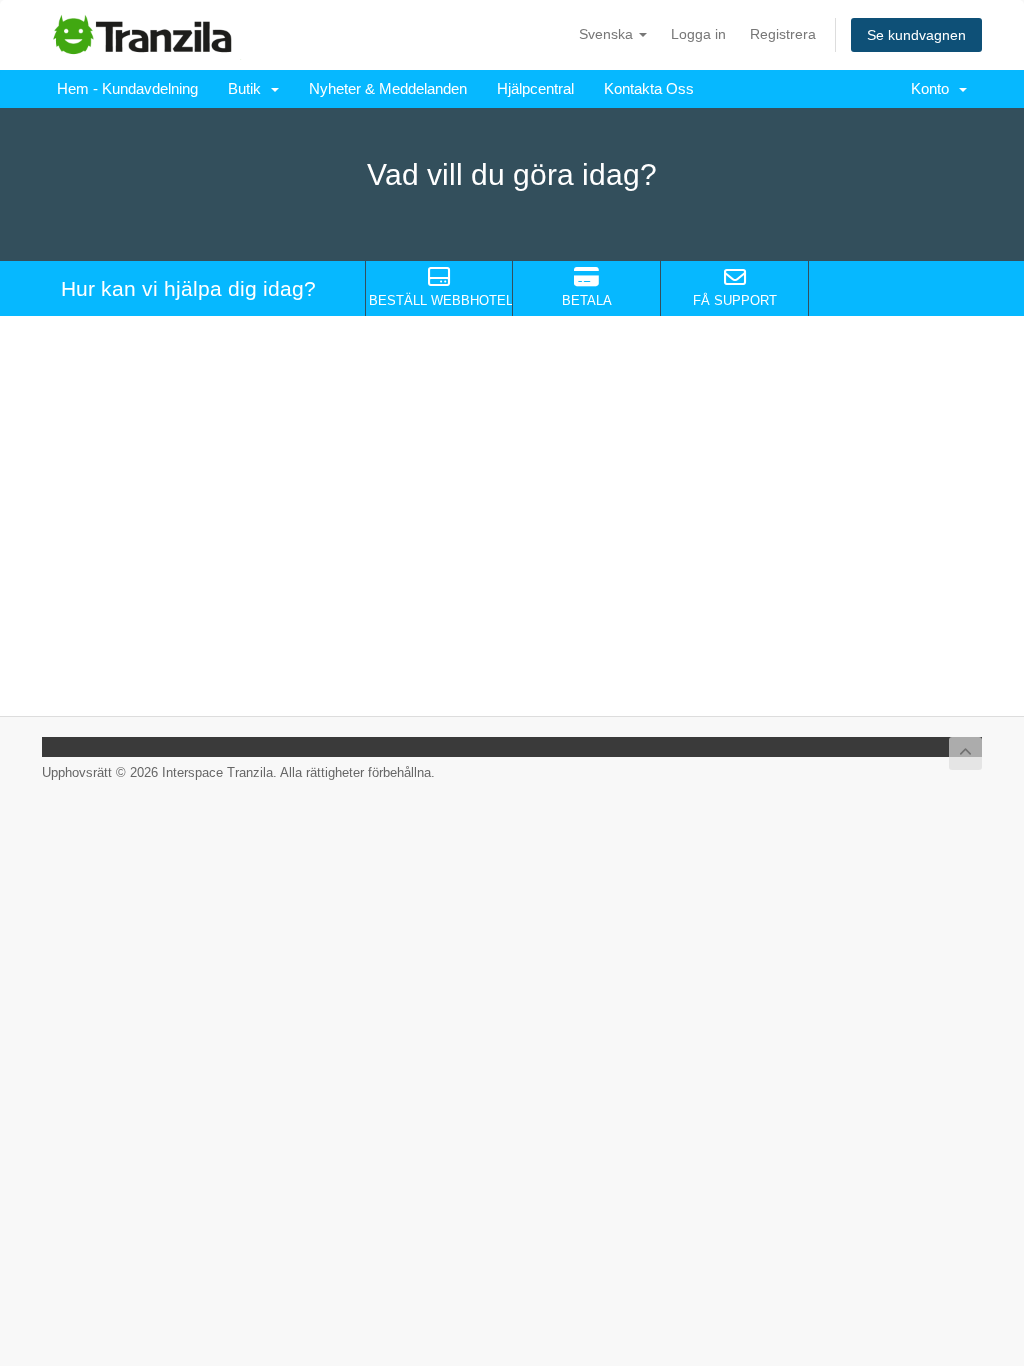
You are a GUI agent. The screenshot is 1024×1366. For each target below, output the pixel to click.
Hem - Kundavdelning (127, 88)
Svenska (608, 34)
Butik (248, 88)
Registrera (783, 34)
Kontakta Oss (649, 88)
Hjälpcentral (535, 88)
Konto (934, 88)
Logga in (698, 34)
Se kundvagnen (916, 35)
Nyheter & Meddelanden (388, 88)
